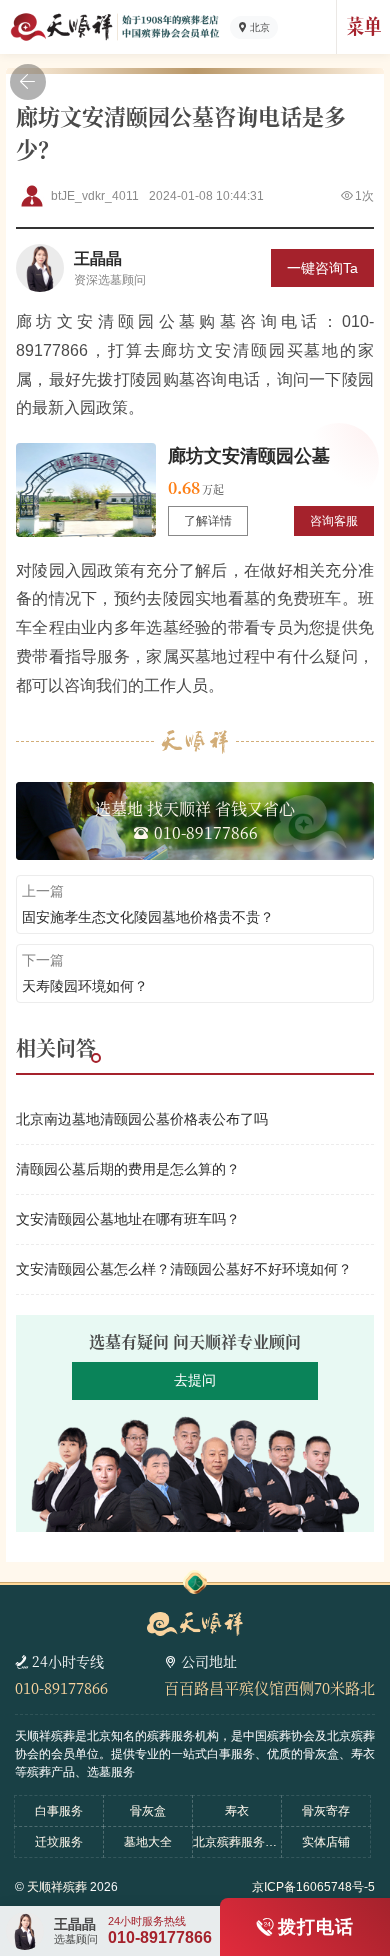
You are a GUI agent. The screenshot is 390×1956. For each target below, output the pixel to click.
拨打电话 (316, 1927)
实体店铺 (326, 1842)
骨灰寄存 (326, 1811)
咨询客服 (334, 521)
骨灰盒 (148, 1811)
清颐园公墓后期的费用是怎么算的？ (128, 1169)
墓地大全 (148, 1842)
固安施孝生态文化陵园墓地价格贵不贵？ (148, 917)
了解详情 (208, 521)
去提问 (195, 1380)
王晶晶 (98, 258)
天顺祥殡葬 (57, 1887)
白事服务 (59, 1811)
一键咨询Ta (322, 268)
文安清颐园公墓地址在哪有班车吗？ (128, 1219)
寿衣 (237, 1811)
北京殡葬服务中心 (237, 1842)
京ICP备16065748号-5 (313, 1887)
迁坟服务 (59, 1842)
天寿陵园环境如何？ (85, 986)
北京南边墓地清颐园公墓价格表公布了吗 (142, 1119)
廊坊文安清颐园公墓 (249, 456)
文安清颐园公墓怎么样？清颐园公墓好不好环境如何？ (184, 1269)
